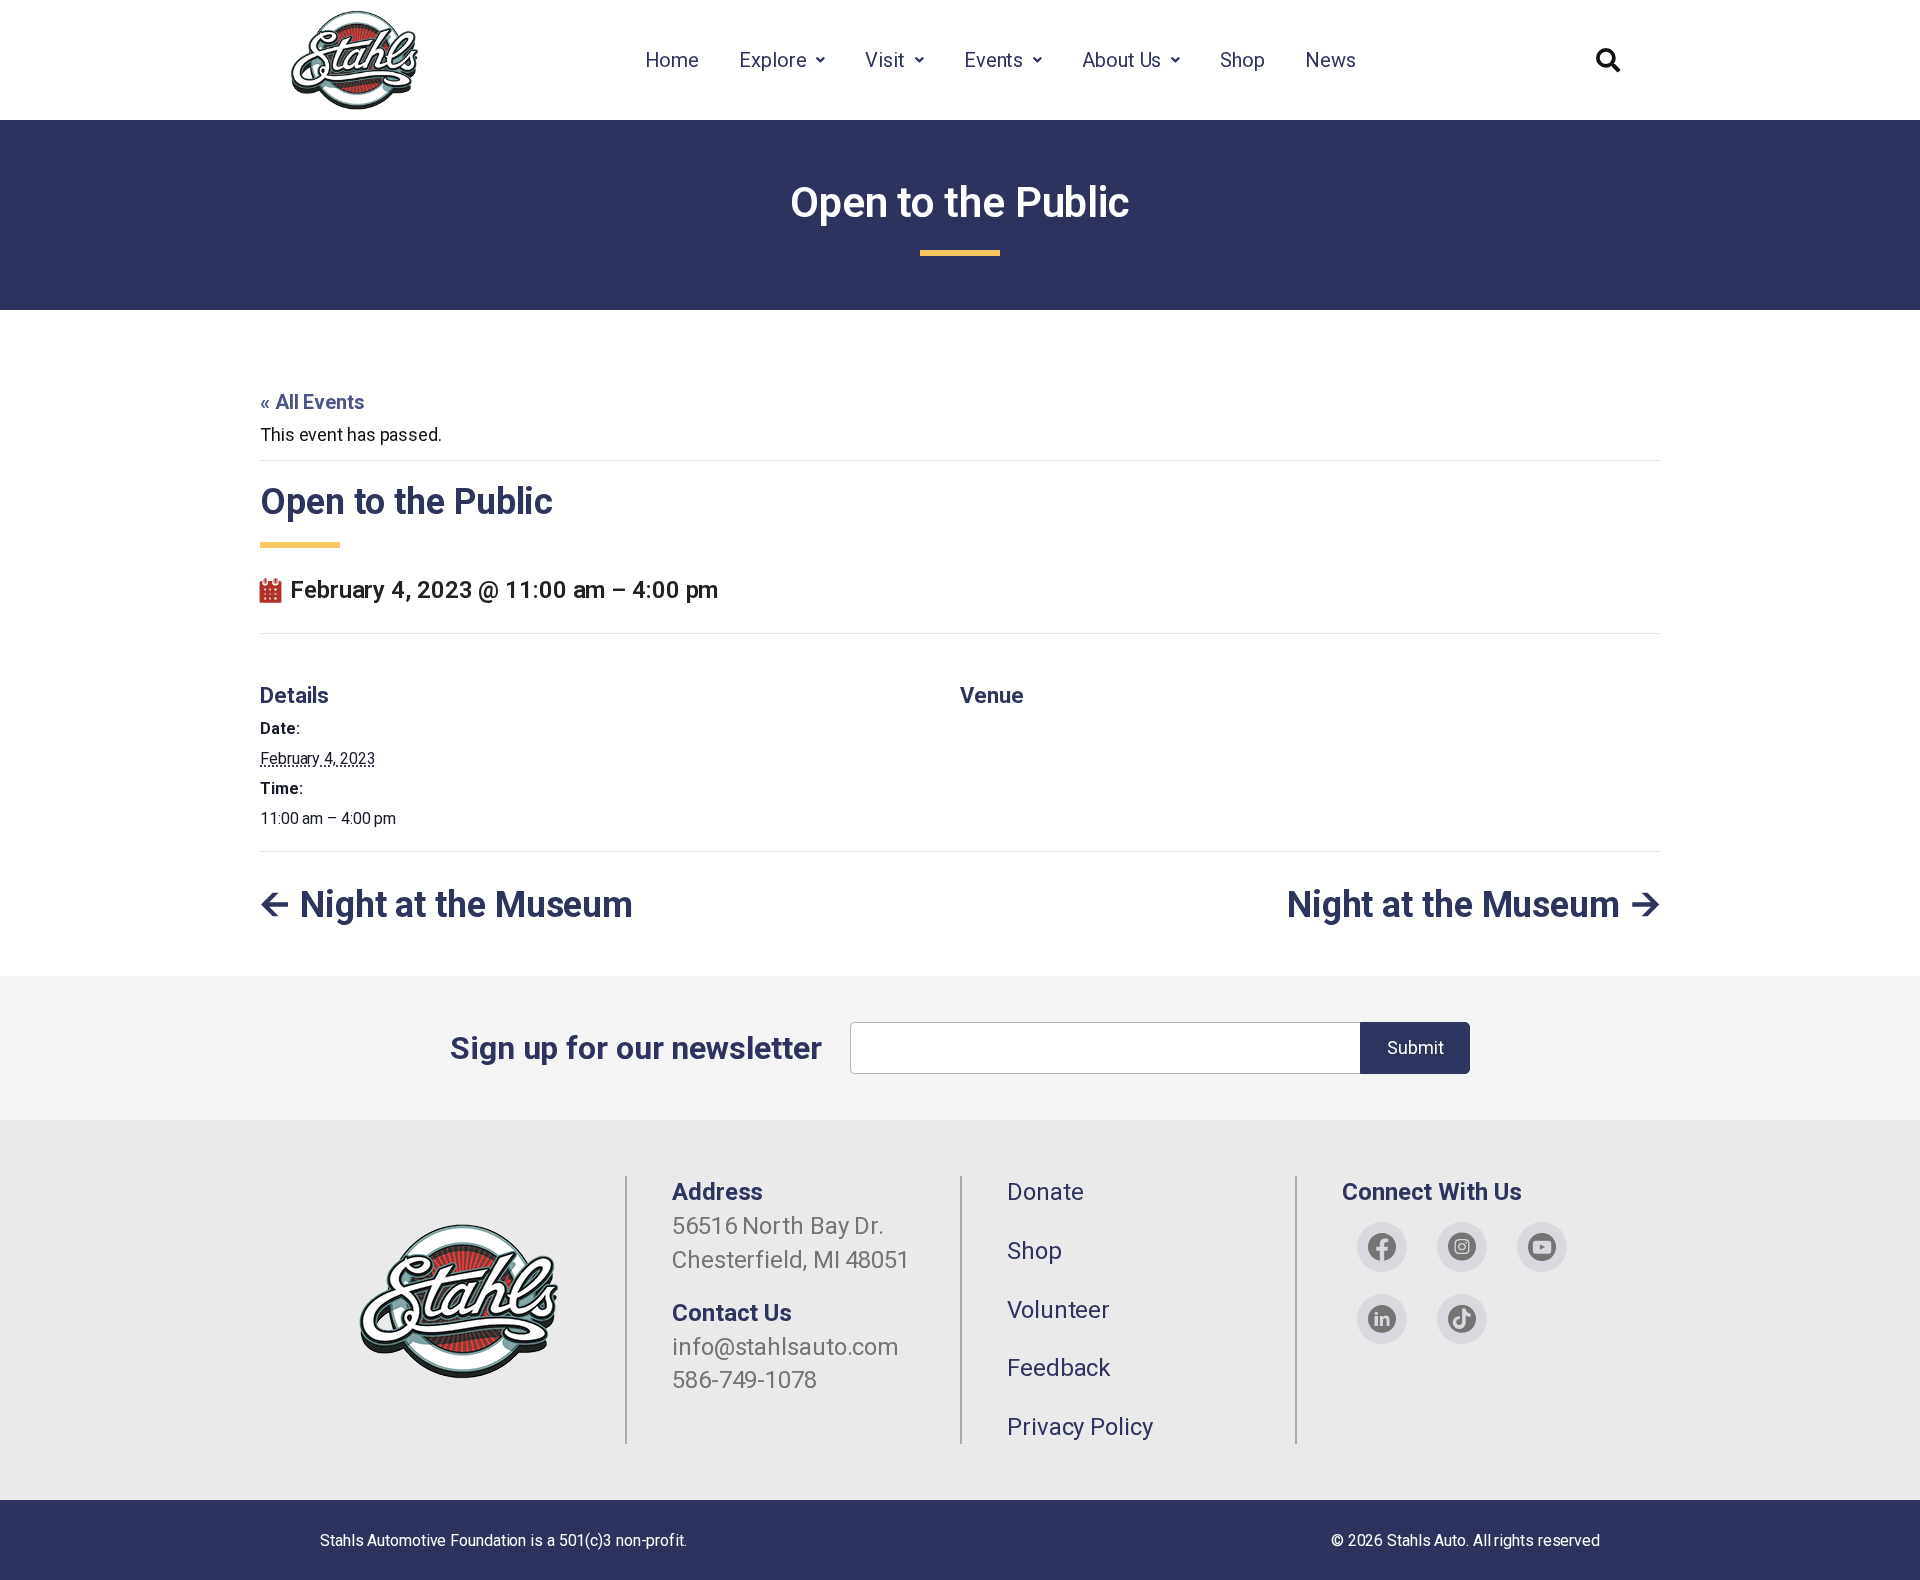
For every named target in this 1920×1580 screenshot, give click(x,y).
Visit (885, 60)
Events (993, 60)
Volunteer (1058, 1310)
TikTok (1462, 1319)
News (1330, 60)
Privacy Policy (1080, 1427)
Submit (1415, 1047)
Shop (1242, 60)
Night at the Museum (466, 905)
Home (672, 60)
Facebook (1382, 1247)
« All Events (312, 402)
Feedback (1059, 1368)
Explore (772, 60)
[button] (782, 60)
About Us (1121, 60)
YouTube (1542, 1247)
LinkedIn (1382, 1319)
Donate (1045, 1192)
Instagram (1462, 1247)
